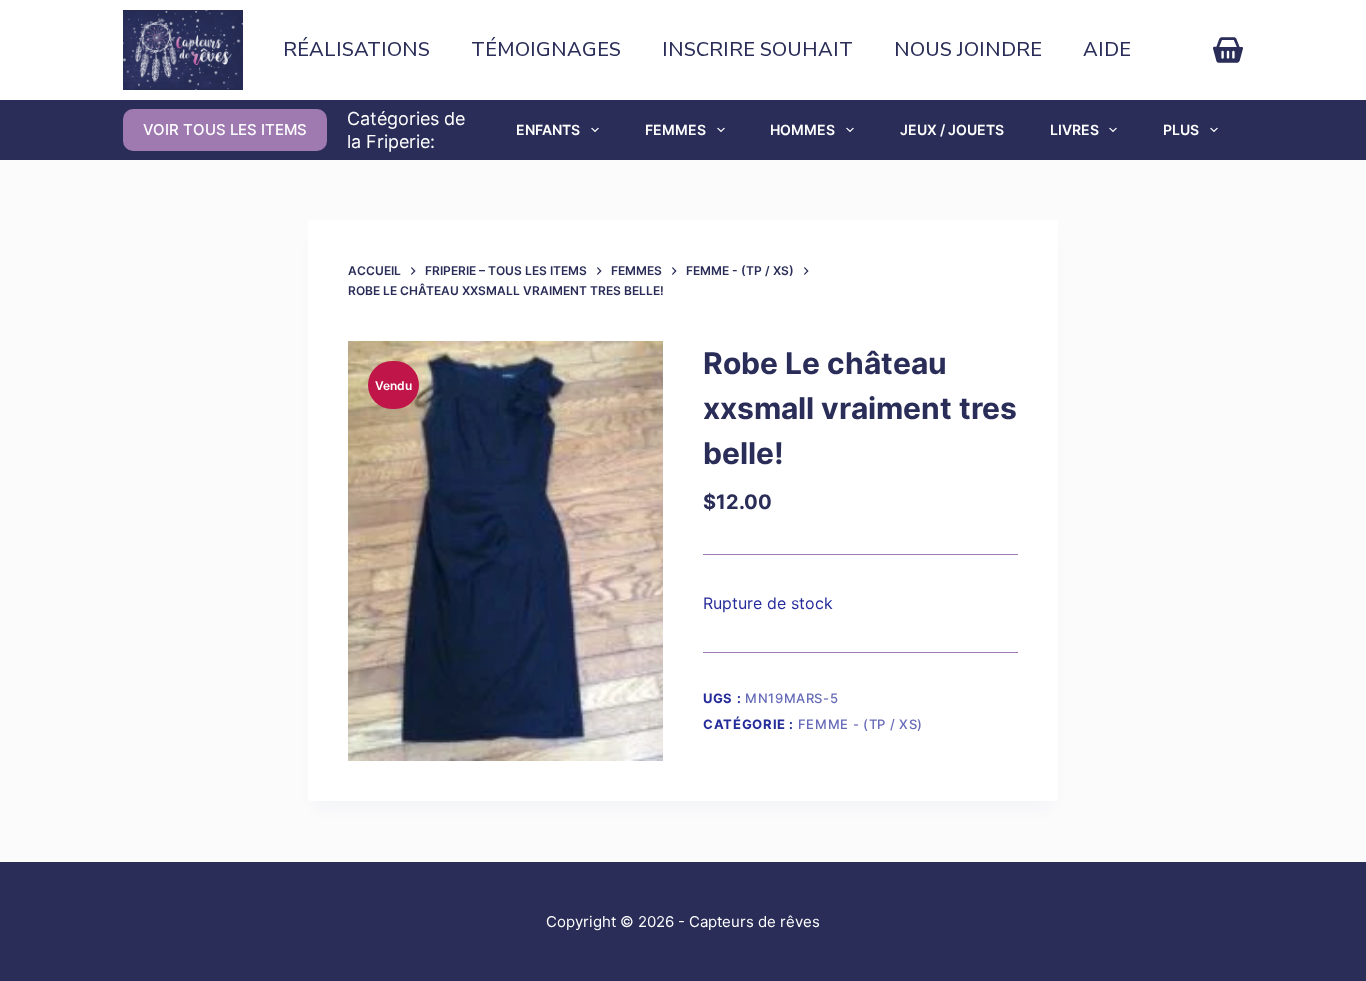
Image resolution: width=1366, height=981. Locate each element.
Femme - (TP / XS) (860, 724)
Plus (1181, 129)
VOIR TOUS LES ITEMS (225, 129)
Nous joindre (968, 49)
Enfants (548, 129)
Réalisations (356, 49)
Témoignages (546, 49)
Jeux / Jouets (952, 129)
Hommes (802, 129)
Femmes (675, 129)
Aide (1107, 49)
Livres (1074, 129)
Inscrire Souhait (757, 49)
